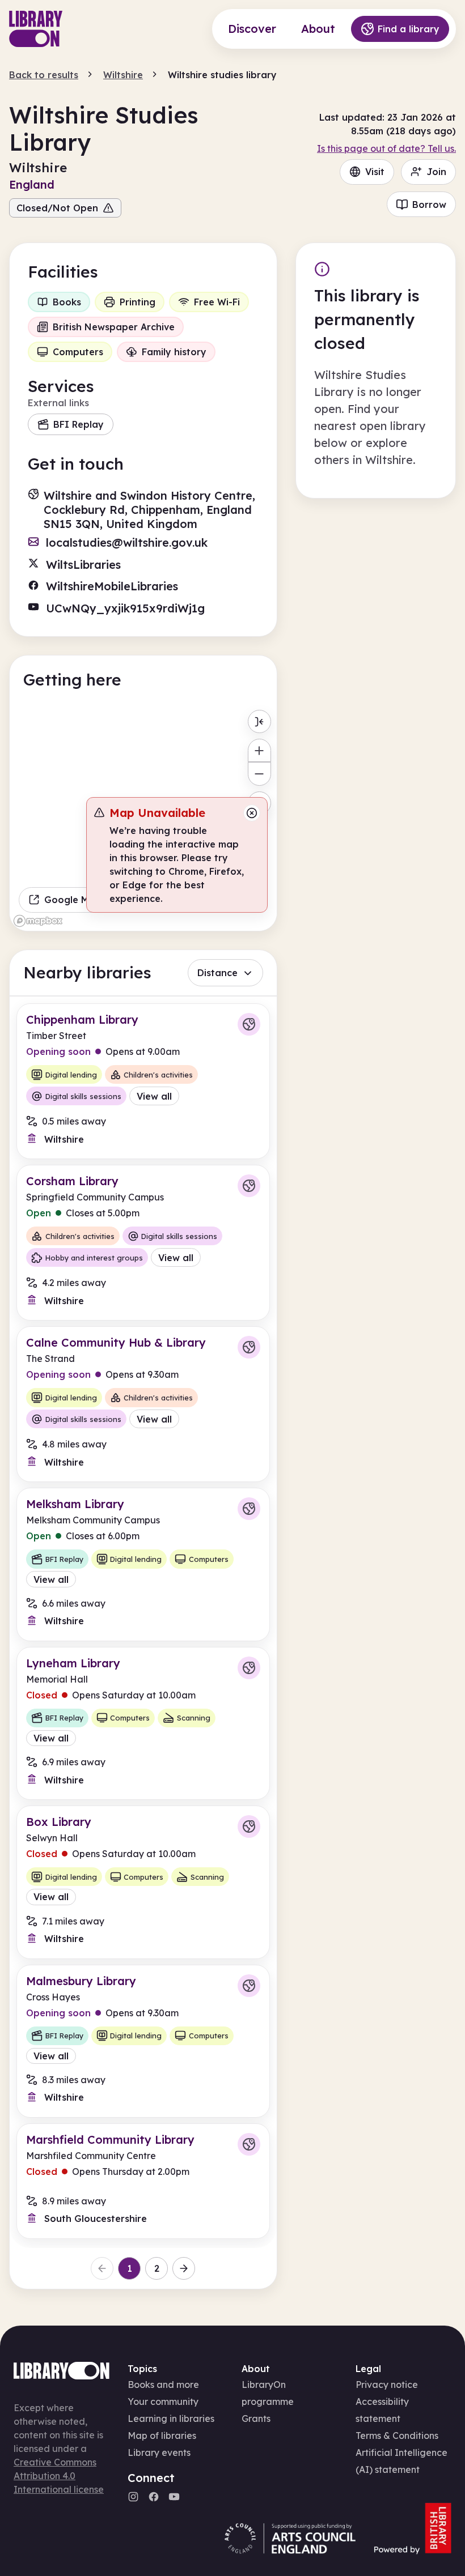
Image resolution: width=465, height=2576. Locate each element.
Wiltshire (123, 75)
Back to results (44, 75)
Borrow (429, 205)
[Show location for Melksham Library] (249, 1509)
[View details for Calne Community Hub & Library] (143, 1404)
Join (436, 172)
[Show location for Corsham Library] (249, 1186)
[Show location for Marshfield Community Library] (249, 2144)
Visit (375, 172)
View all (154, 1096)
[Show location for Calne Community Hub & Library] (249, 1347)
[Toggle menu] (259, 721)
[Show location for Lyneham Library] (249, 1668)
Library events (159, 2452)
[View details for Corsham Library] (143, 1243)
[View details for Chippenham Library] (143, 1081)
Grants (256, 2419)
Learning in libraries (171, 2419)
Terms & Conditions (397, 2436)
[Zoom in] (259, 750)
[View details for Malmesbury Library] (143, 2041)
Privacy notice (387, 2385)
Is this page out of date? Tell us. (386, 148)
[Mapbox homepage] (38, 921)
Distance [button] (217, 973)
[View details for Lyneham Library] (143, 1723)
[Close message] (252, 813)
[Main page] (36, 29)
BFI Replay (79, 424)
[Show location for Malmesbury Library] (249, 1986)
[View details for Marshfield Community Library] (143, 2181)
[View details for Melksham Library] (143, 1564)
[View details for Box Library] (143, 1882)
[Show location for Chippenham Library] (249, 1024)
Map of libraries (162, 2436)
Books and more (163, 2385)
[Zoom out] (259, 774)
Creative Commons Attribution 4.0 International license (59, 2476)
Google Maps (75, 900)
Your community (163, 2402)
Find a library (409, 29)
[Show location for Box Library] (249, 1826)
